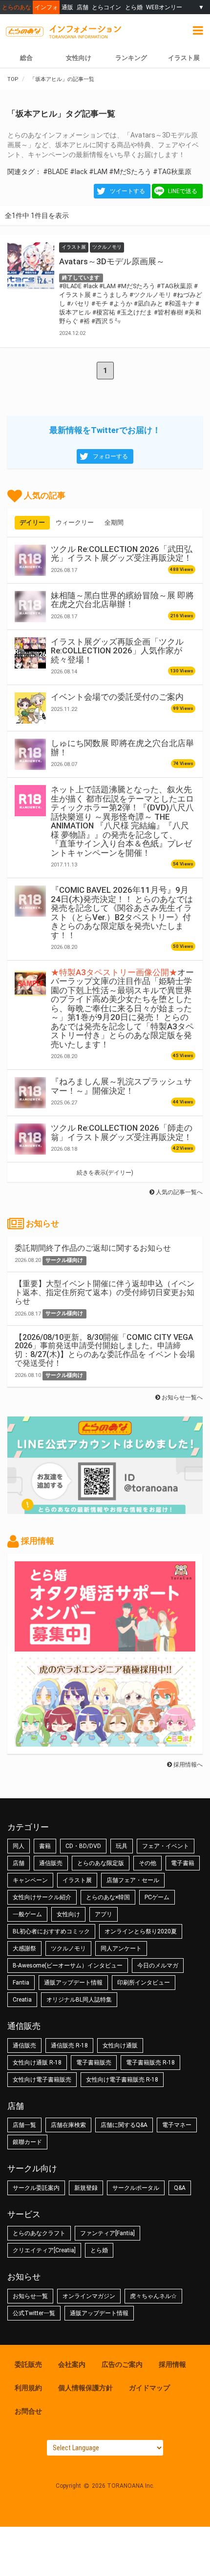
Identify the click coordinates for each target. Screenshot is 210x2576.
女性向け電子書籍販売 (42, 2080)
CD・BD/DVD (83, 1846)
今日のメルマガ (158, 1966)
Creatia (22, 2000)
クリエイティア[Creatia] (44, 2250)
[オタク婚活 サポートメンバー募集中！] (105, 1647)
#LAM (98, 172)
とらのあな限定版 (101, 1863)
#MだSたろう (130, 172)
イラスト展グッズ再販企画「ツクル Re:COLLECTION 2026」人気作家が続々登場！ (117, 651)
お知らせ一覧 (30, 2296)
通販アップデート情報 (73, 1983)
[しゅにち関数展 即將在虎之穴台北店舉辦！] (30, 754)
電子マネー (177, 2125)
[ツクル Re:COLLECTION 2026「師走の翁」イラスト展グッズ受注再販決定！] (30, 1139)
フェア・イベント (166, 1846)
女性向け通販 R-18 (37, 2063)
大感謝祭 (24, 1948)
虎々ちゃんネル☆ (153, 2296)
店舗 (83, 7)
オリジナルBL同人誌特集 (79, 2000)
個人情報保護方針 (85, 2388)
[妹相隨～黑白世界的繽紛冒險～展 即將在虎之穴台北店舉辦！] (30, 607)
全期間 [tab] (114, 522)
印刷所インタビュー (144, 1983)
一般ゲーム (27, 1914)
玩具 (122, 1846)
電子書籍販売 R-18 (150, 2063)
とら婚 (134, 7)
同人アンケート (121, 1948)
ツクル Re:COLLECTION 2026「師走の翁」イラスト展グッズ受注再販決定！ (122, 1132)
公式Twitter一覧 (34, 2313)
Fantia (21, 1983)
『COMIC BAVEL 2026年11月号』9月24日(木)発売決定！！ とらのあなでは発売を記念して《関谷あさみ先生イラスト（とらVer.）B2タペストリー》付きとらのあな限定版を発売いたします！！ (122, 912)
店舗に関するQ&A (124, 2125)
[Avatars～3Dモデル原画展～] (31, 266)
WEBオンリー (164, 7)
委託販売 (28, 2364)
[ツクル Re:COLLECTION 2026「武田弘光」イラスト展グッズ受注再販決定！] (30, 560)
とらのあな (17, 7)
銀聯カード (27, 2142)
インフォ (46, 7)
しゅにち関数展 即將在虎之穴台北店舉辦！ (122, 747)
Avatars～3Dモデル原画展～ (112, 261)
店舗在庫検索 (68, 2125)
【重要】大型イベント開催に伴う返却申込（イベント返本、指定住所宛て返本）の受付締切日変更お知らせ (105, 1292)
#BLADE (56, 172)
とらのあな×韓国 (108, 1897)
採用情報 (172, 2364)
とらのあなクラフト (39, 2233)
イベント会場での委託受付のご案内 (117, 697)
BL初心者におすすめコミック (51, 1931)
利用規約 (28, 2388)
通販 (67, 7)
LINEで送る (183, 191)
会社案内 (72, 2364)
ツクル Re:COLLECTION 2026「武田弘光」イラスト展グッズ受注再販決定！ (122, 553)
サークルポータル (136, 2188)
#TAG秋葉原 (172, 172)
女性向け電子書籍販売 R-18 (122, 2080)
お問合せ (28, 2411)
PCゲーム (157, 1897)
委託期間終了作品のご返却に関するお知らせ (93, 1248)
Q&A (180, 2188)
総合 (26, 58)
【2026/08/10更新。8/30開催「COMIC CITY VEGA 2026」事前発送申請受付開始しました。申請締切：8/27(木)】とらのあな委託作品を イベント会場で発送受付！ (105, 1350)
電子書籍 (183, 1863)
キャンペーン (30, 1880)
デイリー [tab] (32, 522)
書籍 (45, 1846)
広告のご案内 (122, 2364)
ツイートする (127, 191)
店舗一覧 (24, 2125)
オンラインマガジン (89, 2296)
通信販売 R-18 (69, 2045)
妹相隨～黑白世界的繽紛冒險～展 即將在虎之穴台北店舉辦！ (122, 600)
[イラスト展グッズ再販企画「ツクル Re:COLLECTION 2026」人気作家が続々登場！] (30, 653)
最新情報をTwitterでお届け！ (105, 430)
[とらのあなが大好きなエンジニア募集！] (105, 1742)
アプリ (104, 1914)
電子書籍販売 (94, 2063)
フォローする (110, 456)
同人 (19, 1846)
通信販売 (51, 1863)
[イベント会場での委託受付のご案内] (30, 708)
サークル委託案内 (36, 2188)
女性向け (79, 58)
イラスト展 (77, 1880)
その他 (147, 1863)
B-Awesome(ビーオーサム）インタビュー (68, 1966)
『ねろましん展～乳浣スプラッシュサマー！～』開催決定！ (121, 1086)
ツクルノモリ (68, 1948)
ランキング (131, 58)
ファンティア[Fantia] (107, 2233)
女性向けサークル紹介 (42, 1897)
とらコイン (106, 7)
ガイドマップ (149, 2388)
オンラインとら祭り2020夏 (141, 1931)
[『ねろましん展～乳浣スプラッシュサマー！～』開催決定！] (30, 1093)
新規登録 (86, 2188)
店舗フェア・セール (133, 1880)
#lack (79, 172)
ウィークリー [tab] (75, 522)
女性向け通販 (120, 2045)
